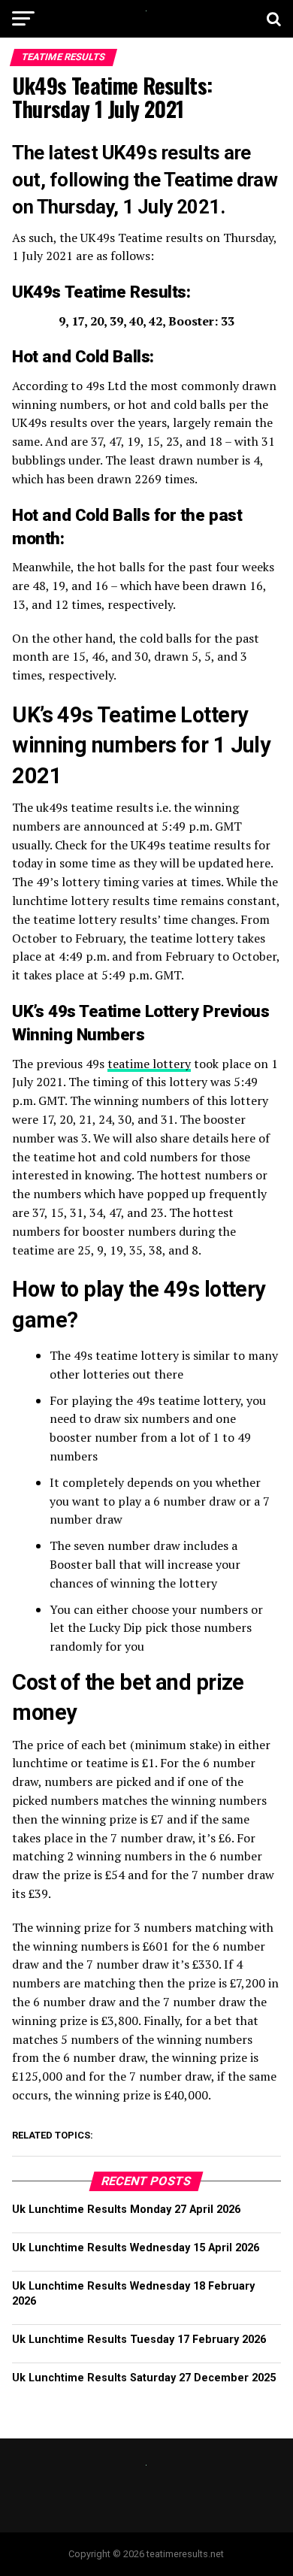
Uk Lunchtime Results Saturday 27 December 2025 (144, 2378)
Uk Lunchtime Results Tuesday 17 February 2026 (139, 2340)
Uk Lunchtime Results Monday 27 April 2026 (126, 2210)
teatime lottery (149, 1064)
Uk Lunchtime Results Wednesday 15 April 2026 (136, 2248)
